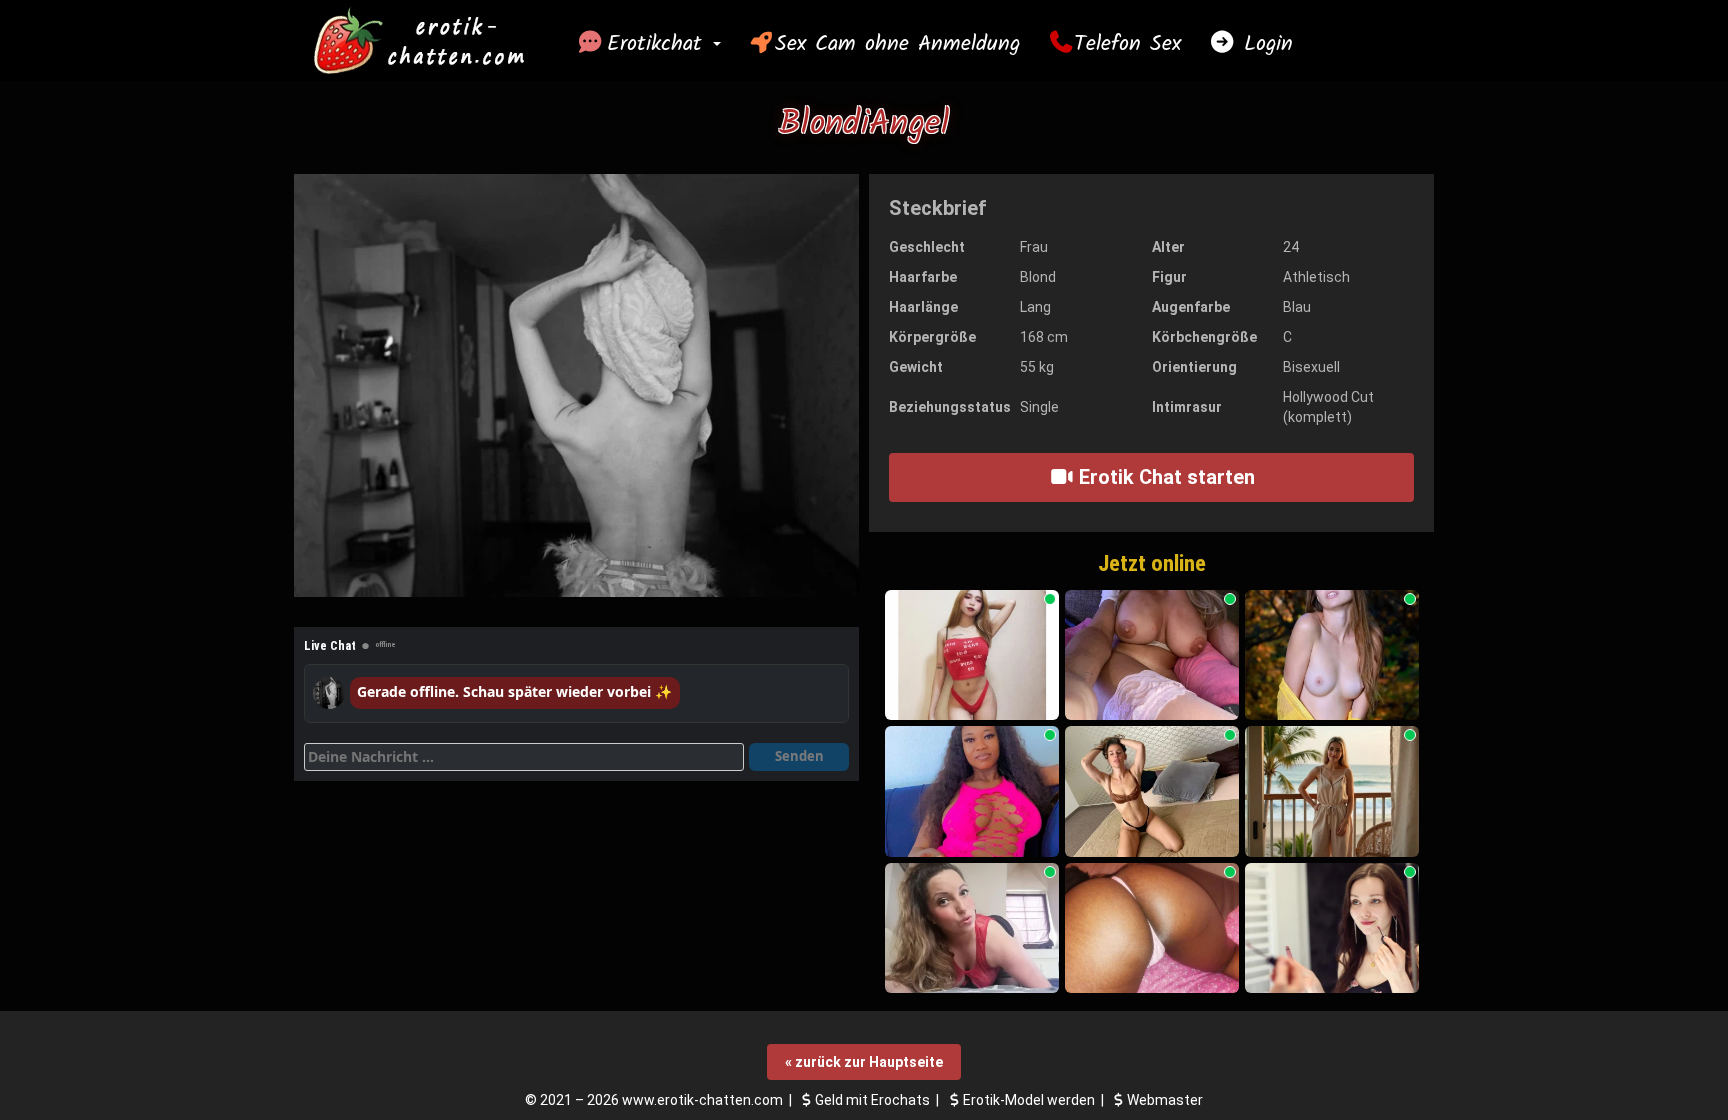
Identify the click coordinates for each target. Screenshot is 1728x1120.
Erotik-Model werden (1029, 1100)
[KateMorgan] (1152, 791)
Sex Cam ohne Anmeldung (897, 44)
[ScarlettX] (1332, 655)
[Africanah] (1152, 928)
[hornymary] (1152, 655)
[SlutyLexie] (972, 655)
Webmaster (1165, 1100)
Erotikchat (659, 44)
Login (1264, 44)
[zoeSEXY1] (1332, 928)
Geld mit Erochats (872, 1100)
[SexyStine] (972, 928)
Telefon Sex (1127, 44)
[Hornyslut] (972, 791)
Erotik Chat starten (1164, 477)
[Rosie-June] (1332, 791)
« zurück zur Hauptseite (864, 1062)
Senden (799, 756)
